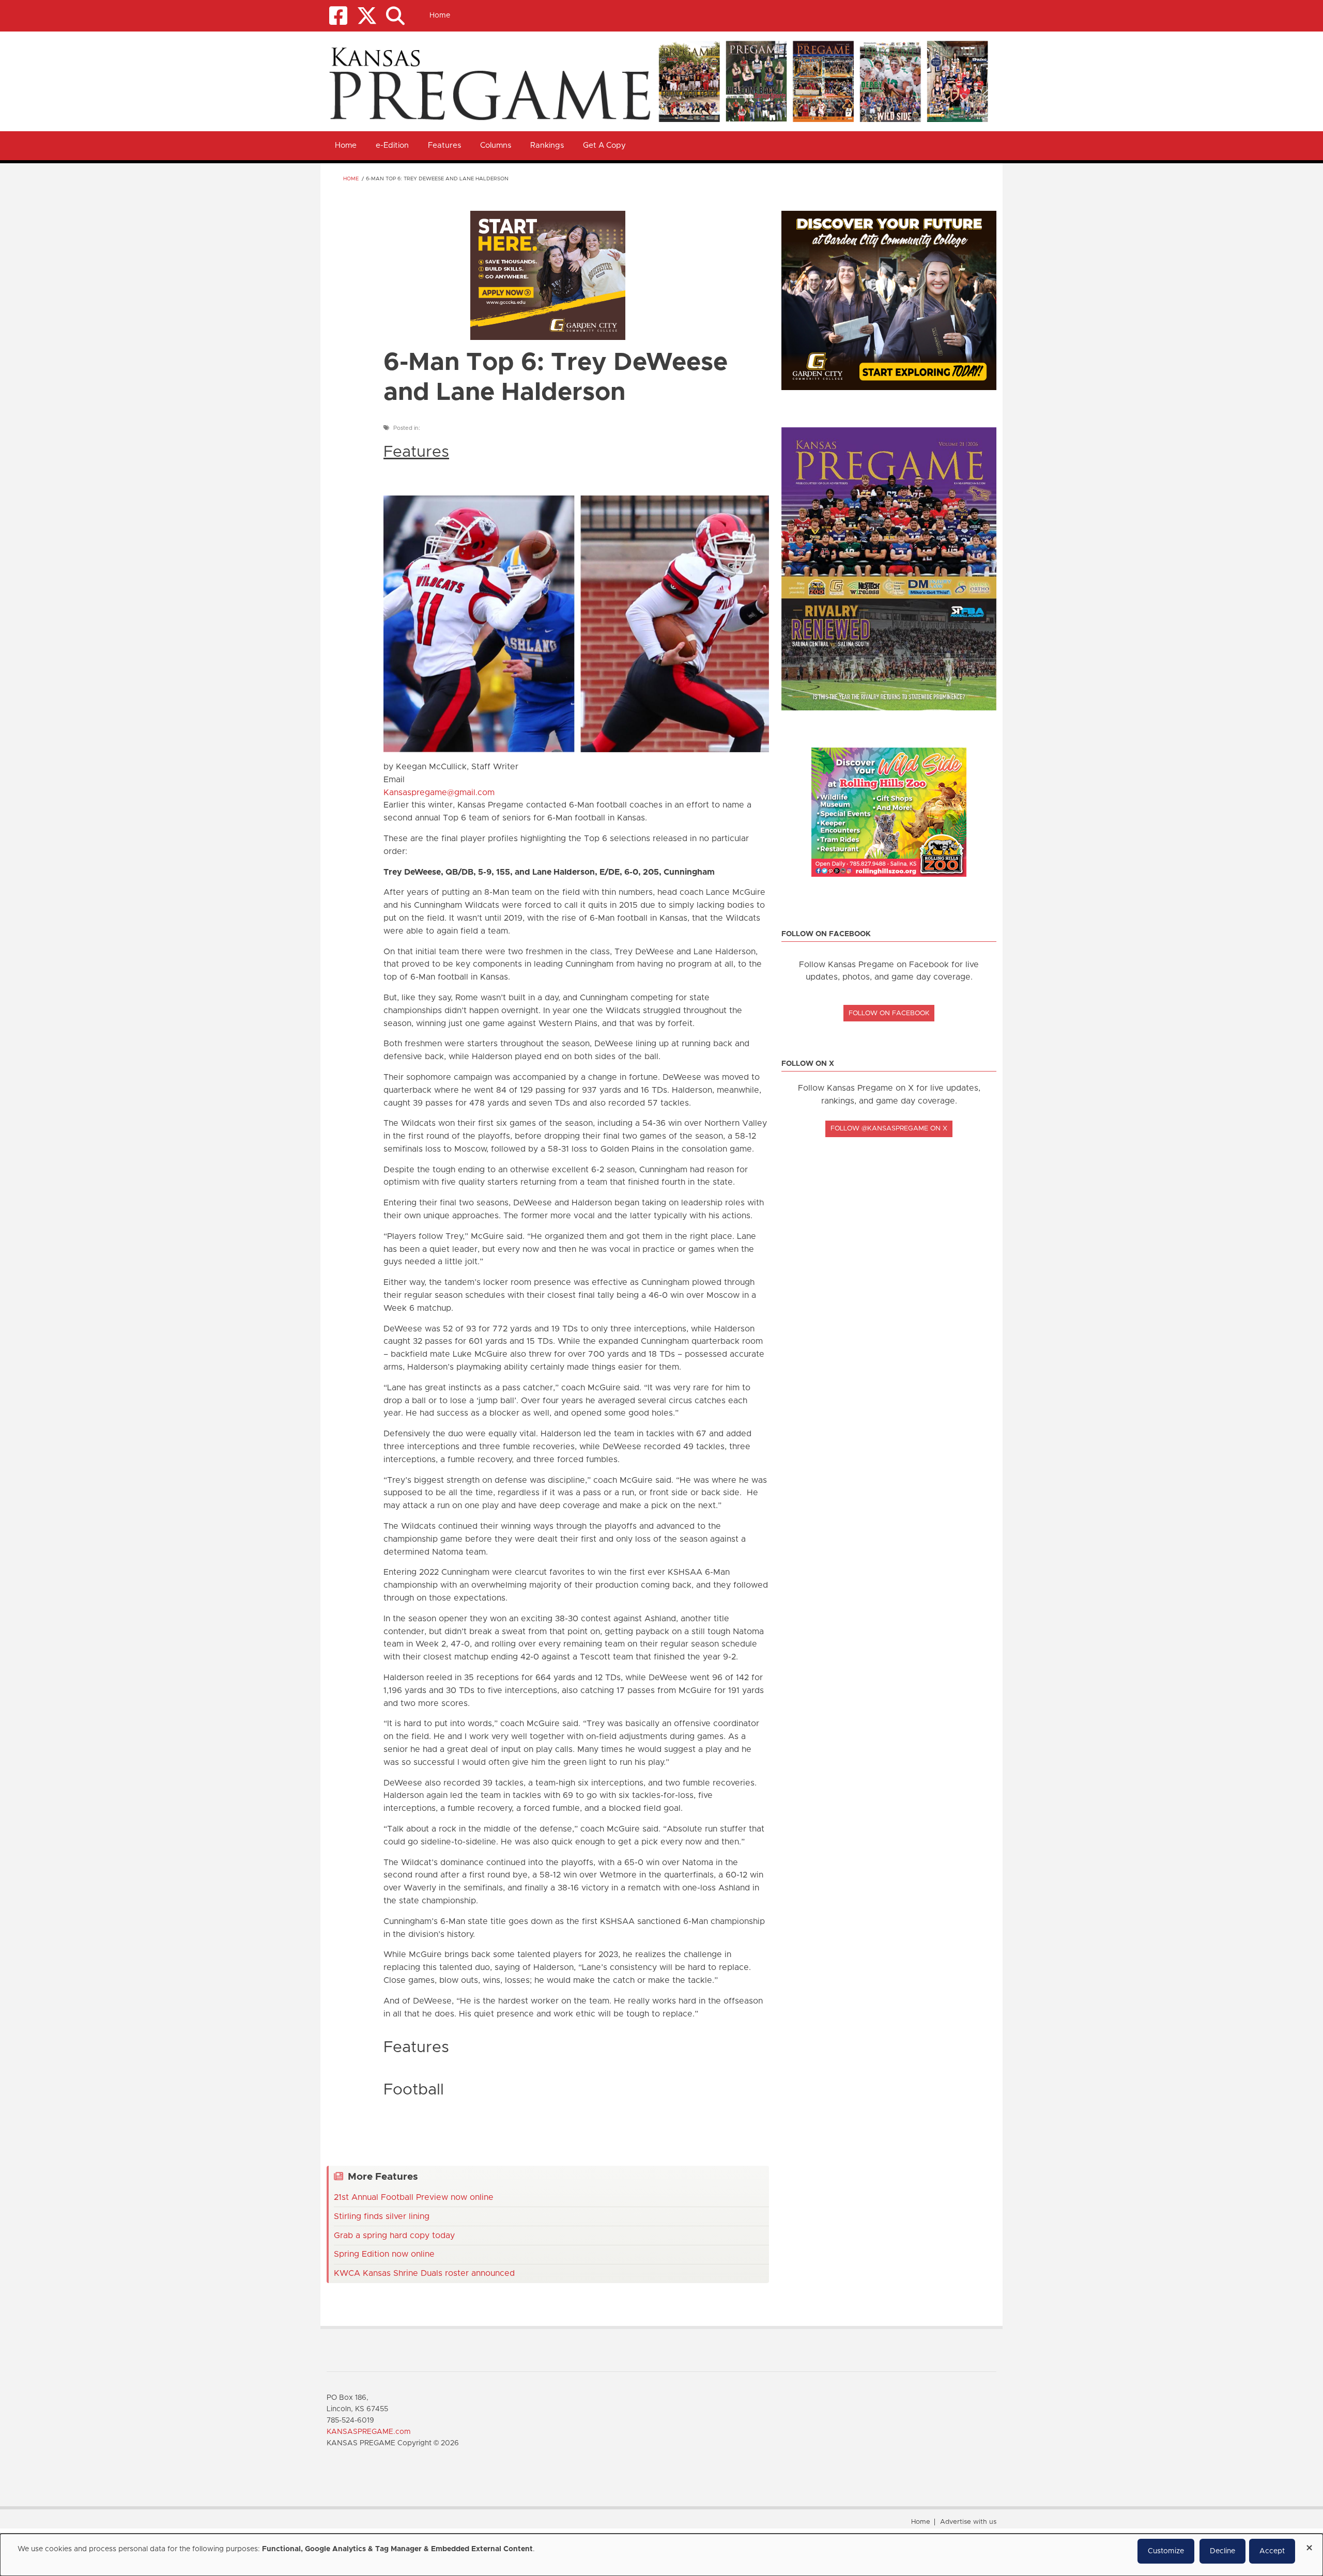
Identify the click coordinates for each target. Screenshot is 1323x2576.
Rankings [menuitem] (547, 145)
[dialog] (661, 2555)
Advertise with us (968, 2522)
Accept (1272, 2551)
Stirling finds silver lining (382, 2216)
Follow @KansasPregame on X (889, 1129)
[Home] (658, 81)
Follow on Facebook (889, 1013)
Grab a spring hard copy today (394, 2236)
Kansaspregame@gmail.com (439, 793)
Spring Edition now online (384, 2254)
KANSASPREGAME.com (369, 2432)
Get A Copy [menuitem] (604, 145)
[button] (395, 16)
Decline (1222, 2551)
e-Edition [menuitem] (392, 145)
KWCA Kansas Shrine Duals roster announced (424, 2273)
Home (440, 15)
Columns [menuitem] (496, 145)
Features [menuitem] (444, 145)
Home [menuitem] (346, 145)
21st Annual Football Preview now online (414, 2197)
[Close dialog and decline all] (1309, 2544)
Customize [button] (1166, 2551)
